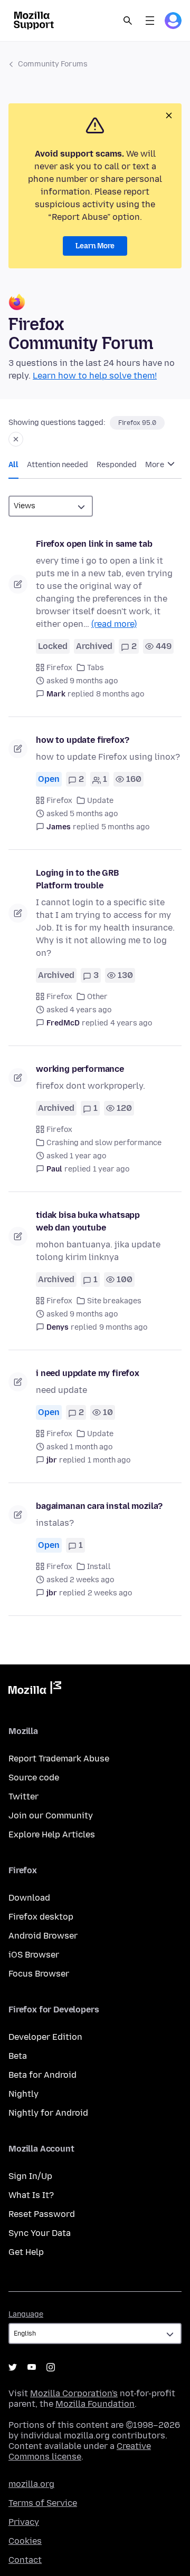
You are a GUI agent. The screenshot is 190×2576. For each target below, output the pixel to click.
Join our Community (51, 1815)
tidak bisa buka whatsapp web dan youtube (88, 1221)
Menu (150, 21)
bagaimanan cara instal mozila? (99, 1506)
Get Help (26, 2252)
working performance (80, 1069)
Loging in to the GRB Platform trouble (77, 879)
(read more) (114, 624)
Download (29, 1898)
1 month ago (109, 1460)
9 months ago (123, 1327)
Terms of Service (43, 2503)
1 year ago (111, 1169)
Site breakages (114, 1301)
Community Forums (53, 64)
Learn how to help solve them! (95, 376)
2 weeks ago (110, 1593)
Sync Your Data (40, 2233)
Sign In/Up (30, 2176)
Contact (25, 2560)
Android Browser (43, 1936)
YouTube (32, 2367)
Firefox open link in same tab (94, 544)
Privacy (24, 2522)
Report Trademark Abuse (59, 1759)
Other (97, 997)
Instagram (51, 2367)
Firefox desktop (41, 1917)
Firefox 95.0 (137, 423)
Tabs (96, 668)
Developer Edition (45, 2037)
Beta (18, 2056)
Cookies (25, 2541)
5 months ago (125, 827)
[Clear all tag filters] (16, 439)
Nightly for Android (48, 2113)
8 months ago (120, 694)
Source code (34, 1778)
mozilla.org (31, 2484)
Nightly (23, 2094)
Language (26, 2314)
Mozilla (35, 1690)
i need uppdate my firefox (88, 1373)
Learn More (95, 246)
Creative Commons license (80, 2451)
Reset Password (42, 2214)
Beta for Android (42, 2075)
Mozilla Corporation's (74, 2393)
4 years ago (131, 1023)
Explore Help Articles (52, 1834)
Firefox (59, 668)
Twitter (23, 1797)
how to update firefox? (82, 740)
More (155, 465)
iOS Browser (34, 1955)
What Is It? (31, 2195)
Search (128, 21)
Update (100, 801)
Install (99, 1567)
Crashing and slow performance (104, 1143)
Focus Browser (39, 1974)
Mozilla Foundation (95, 2404)
